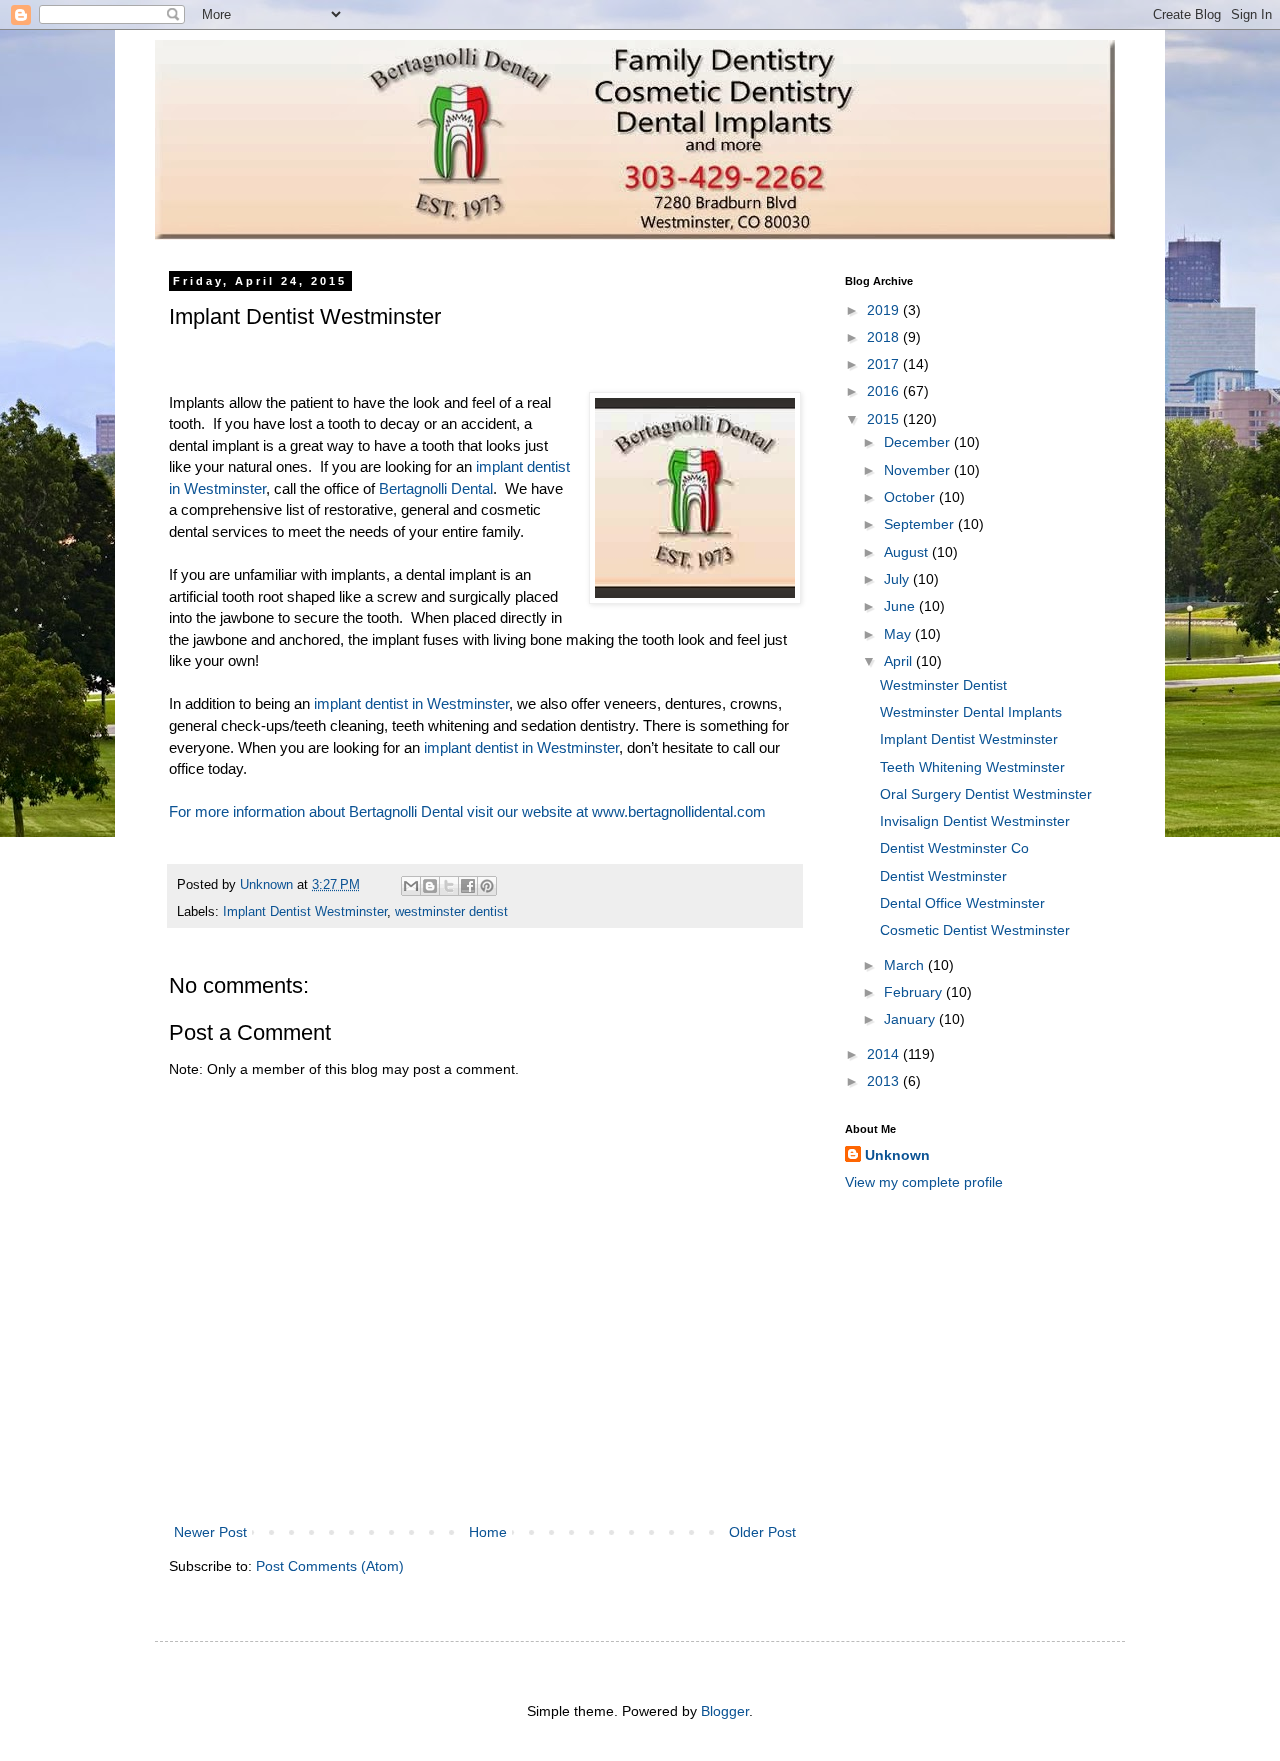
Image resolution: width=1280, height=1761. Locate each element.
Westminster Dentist (943, 685)
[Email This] (411, 886)
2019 (885, 310)
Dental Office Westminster (962, 903)
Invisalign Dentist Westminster (975, 821)
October (911, 497)
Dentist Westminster (943, 876)
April (900, 661)
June (901, 606)
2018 (885, 337)
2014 (885, 1054)
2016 (885, 391)
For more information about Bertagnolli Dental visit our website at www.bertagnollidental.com (467, 811)
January (911, 1019)
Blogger (725, 1711)
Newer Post (210, 1532)
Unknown (897, 1155)
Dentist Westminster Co (954, 848)
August (908, 552)
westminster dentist (451, 912)
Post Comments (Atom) (330, 1566)
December (919, 442)
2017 (885, 364)
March (906, 965)
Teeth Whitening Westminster (972, 767)
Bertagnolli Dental (436, 488)
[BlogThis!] (430, 886)
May (899, 634)
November (919, 470)
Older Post (762, 1532)
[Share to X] (449, 886)
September (921, 524)
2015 (885, 419)
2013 (885, 1081)
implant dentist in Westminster (411, 703)
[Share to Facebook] (468, 886)
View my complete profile (924, 1182)
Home (488, 1532)
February (915, 992)
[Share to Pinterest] (487, 886)
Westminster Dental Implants (971, 712)
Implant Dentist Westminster (305, 912)
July (898, 579)
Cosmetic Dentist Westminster (975, 930)
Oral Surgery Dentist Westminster (986, 794)
